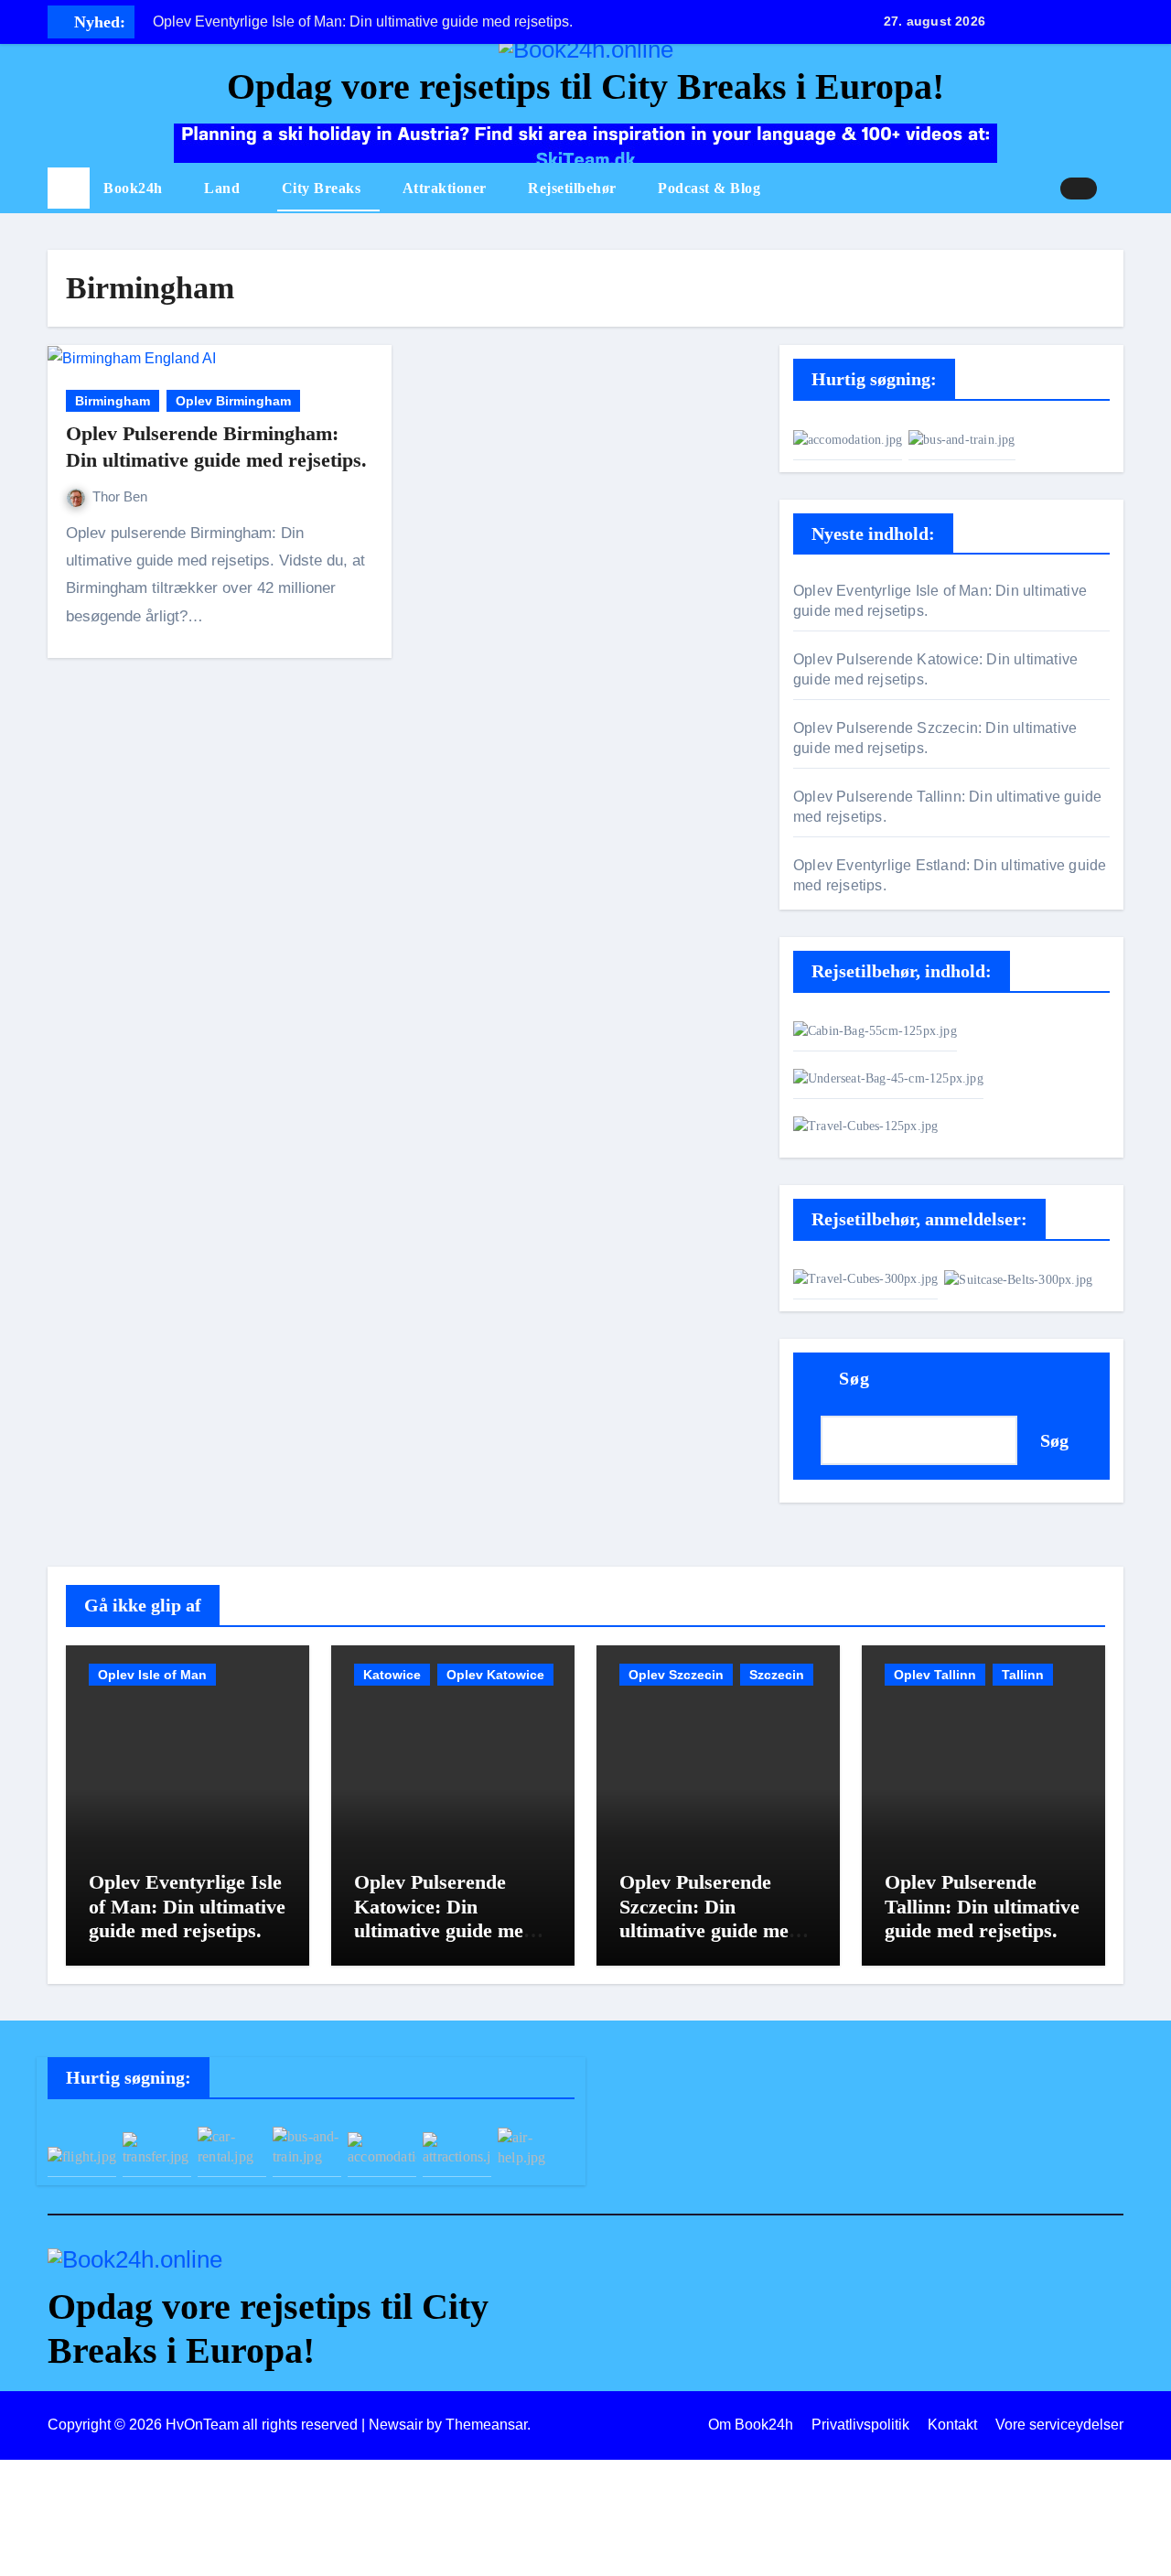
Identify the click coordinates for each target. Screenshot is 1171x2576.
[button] (1117, 189)
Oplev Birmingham (233, 401)
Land (224, 188)
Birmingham (113, 401)
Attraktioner (447, 188)
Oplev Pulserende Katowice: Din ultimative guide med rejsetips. (444, 1918)
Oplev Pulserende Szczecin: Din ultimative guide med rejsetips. (709, 1918)
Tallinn (1023, 1675)
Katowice (392, 1675)
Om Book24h (751, 2425)
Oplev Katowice (495, 1675)
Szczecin (777, 1675)
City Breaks (323, 188)
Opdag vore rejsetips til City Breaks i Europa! (585, 86)
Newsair (396, 2425)
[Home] (69, 189)
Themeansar (486, 2425)
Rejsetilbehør (574, 188)
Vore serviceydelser (1059, 2425)
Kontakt (952, 2425)
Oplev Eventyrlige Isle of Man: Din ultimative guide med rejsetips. (187, 1906)
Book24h (135, 188)
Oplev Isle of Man (152, 1675)
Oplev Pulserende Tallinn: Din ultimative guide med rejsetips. (982, 1906)
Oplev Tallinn (935, 1675)
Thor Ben (120, 496)
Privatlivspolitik (860, 2425)
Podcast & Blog (709, 188)
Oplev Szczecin (676, 1675)
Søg (854, 1378)
